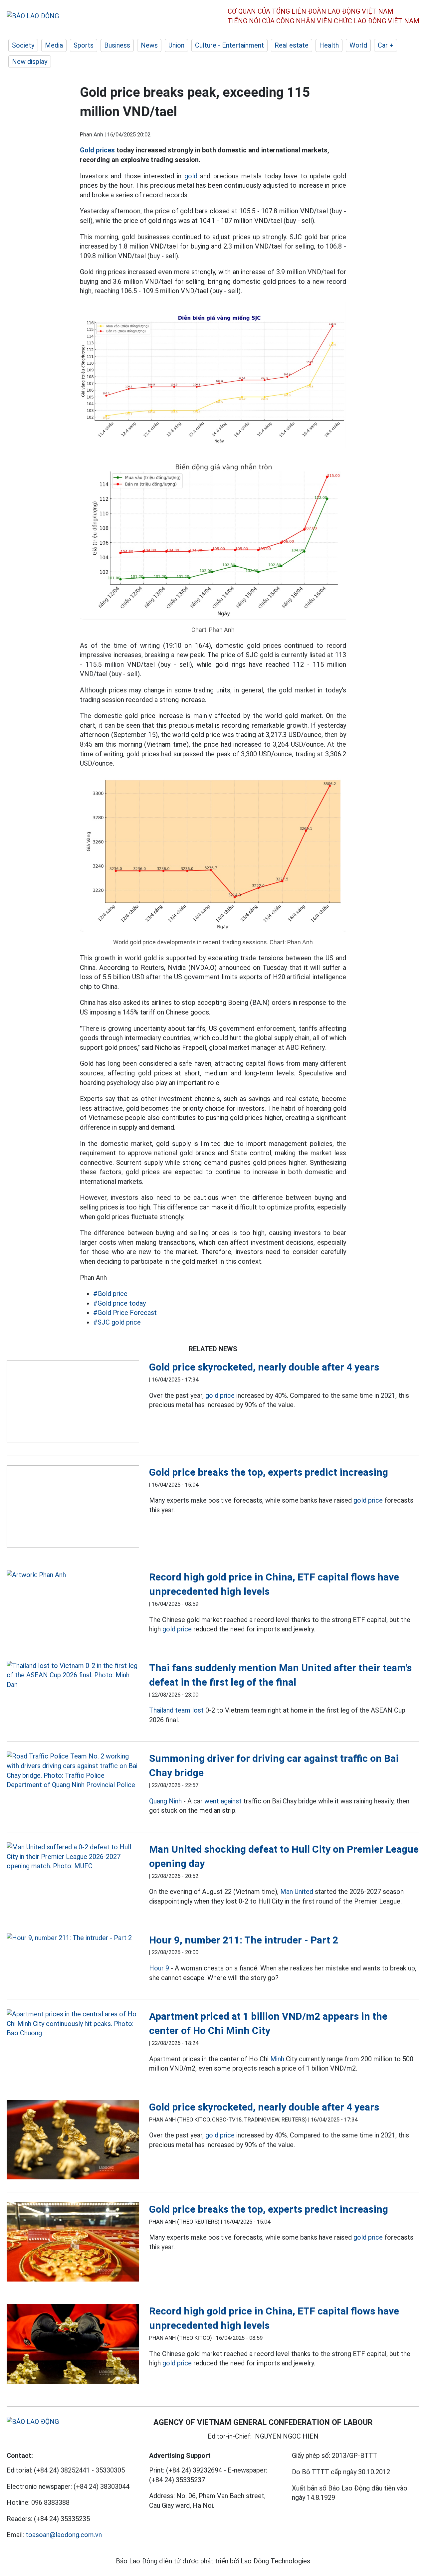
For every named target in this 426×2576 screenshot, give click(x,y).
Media (54, 45)
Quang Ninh (165, 1801)
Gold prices (97, 150)
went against (223, 1801)
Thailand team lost (176, 1710)
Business (117, 45)
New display (30, 62)
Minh (277, 2059)
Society (23, 45)
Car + (386, 45)
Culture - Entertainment (229, 45)
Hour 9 (159, 1968)
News (149, 45)
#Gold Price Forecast (125, 1313)
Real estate (292, 45)
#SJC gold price (117, 1322)
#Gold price (110, 1294)
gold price (220, 1395)
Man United (297, 1892)
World (358, 45)
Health (329, 45)
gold (191, 176)
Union (176, 45)
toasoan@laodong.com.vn (64, 2535)
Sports (84, 45)
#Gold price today (119, 1303)
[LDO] (73, 1403)
